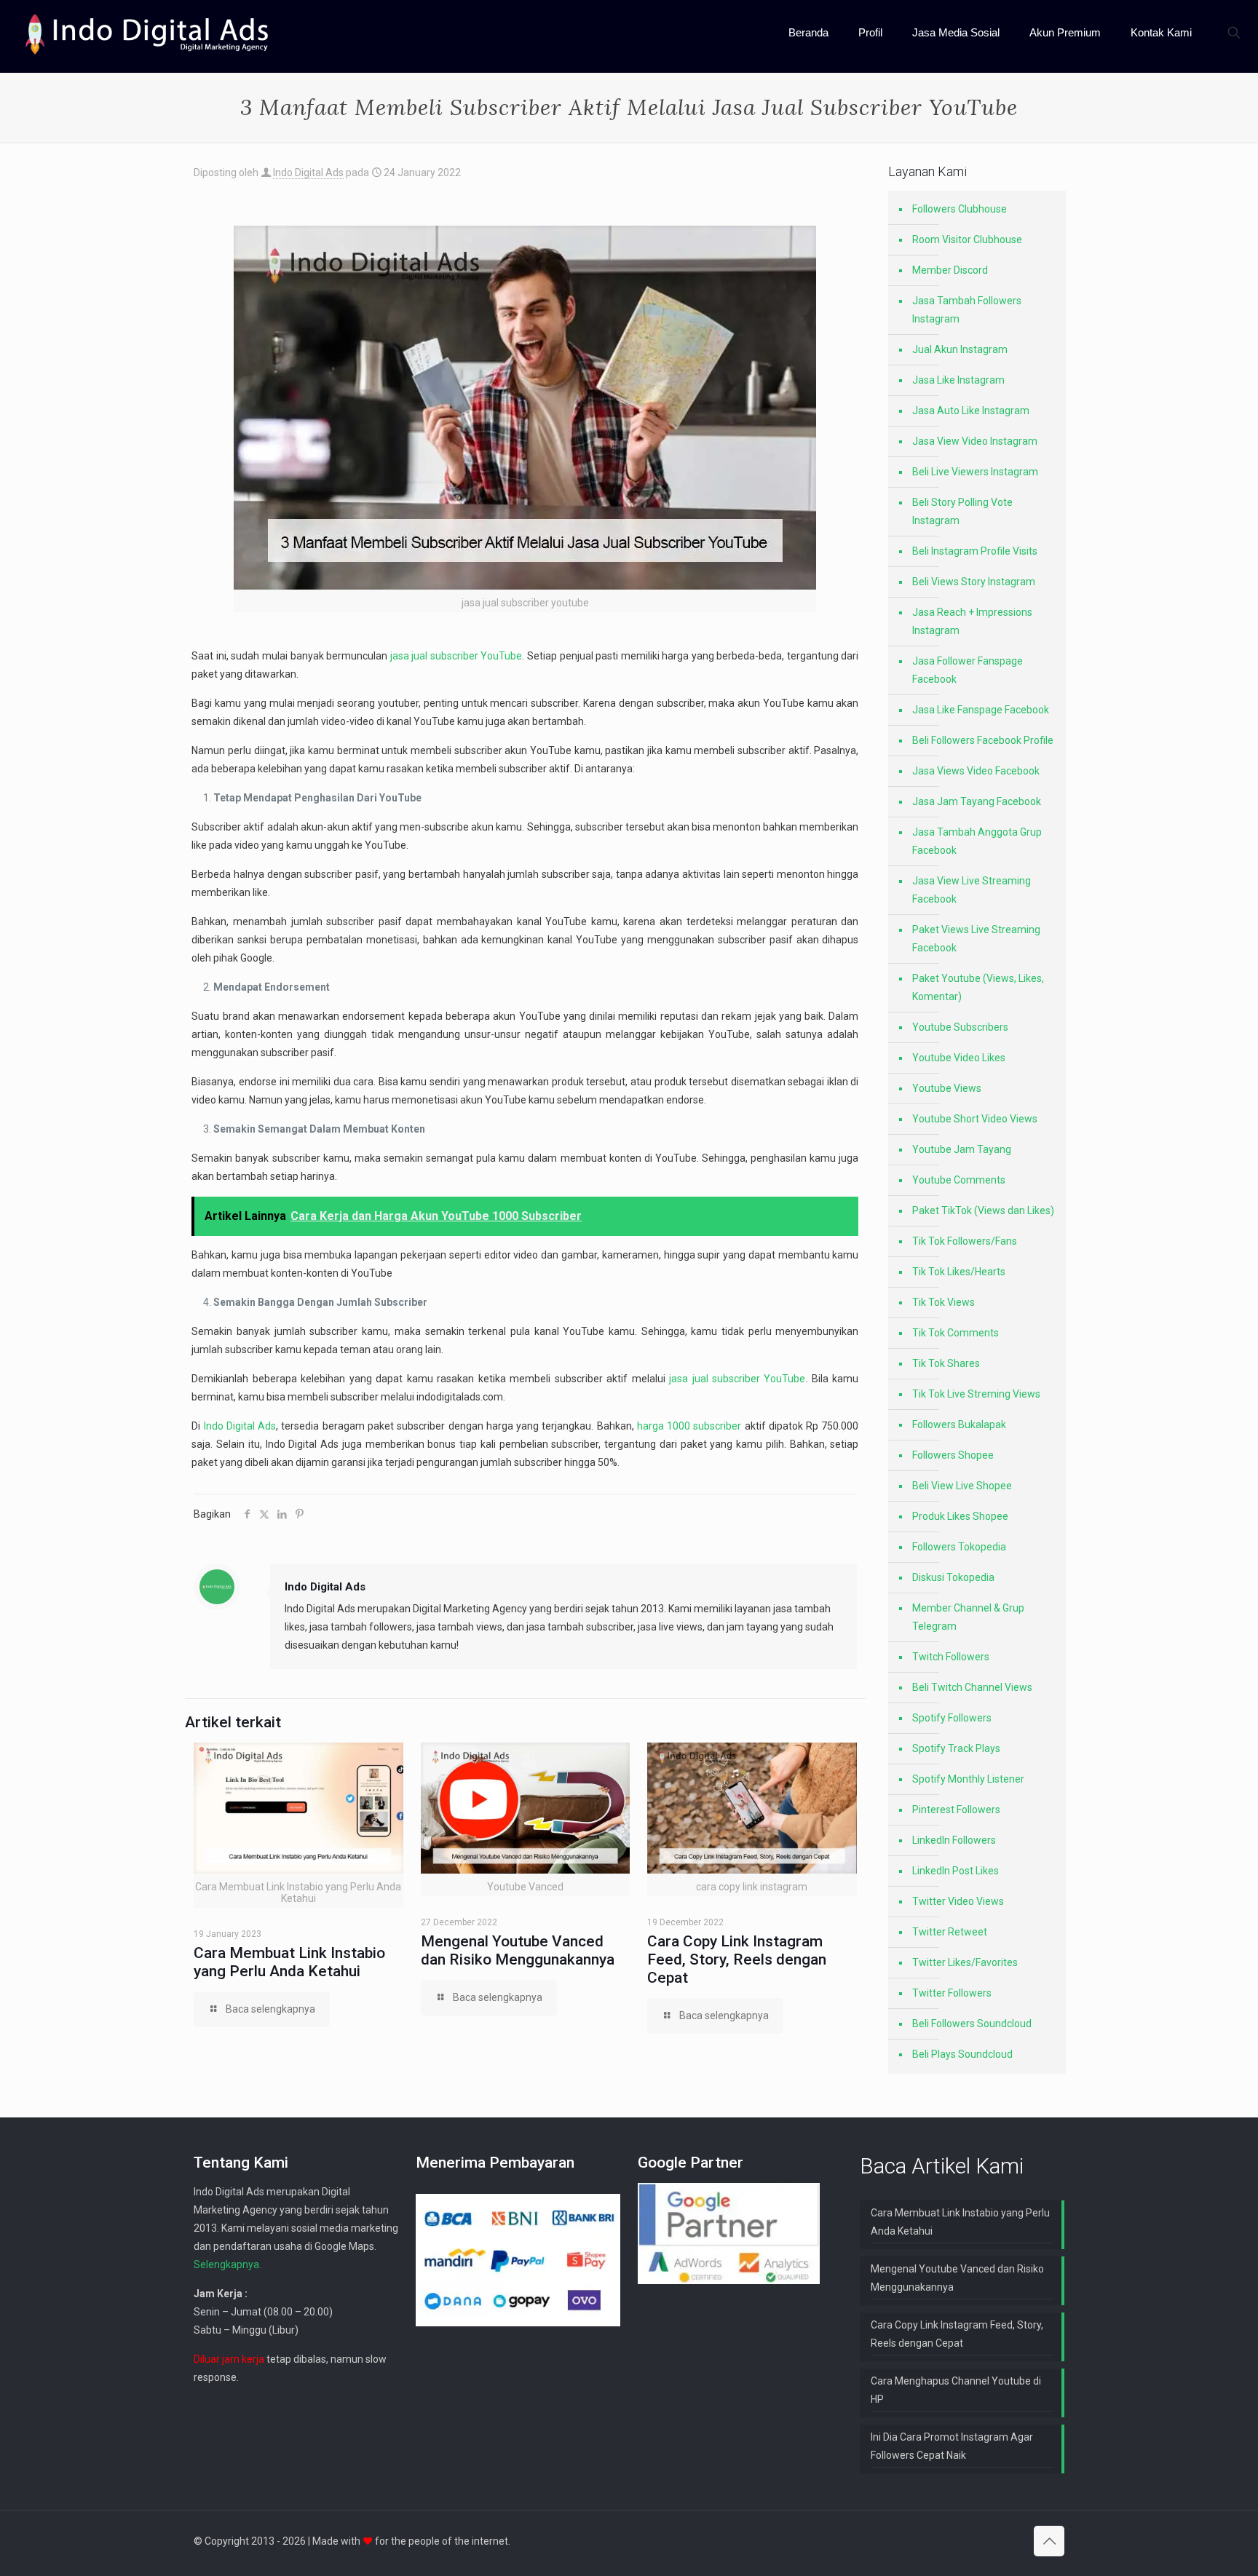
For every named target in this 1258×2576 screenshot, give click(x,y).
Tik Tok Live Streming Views (976, 1394)
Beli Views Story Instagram (974, 582)
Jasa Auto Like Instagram (971, 411)
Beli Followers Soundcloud (972, 2024)
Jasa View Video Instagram (975, 441)
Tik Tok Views (943, 1302)
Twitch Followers (951, 1657)
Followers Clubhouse (960, 209)
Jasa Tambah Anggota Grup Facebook (977, 841)
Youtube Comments (959, 1180)
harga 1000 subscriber (689, 1426)
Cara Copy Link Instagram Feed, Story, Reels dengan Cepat (737, 1959)
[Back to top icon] (1049, 2541)
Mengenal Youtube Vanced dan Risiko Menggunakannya (518, 1950)
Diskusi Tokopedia (953, 1577)
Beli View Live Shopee (962, 1486)
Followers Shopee (953, 1455)
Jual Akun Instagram (960, 349)
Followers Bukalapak (959, 1424)
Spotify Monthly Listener (968, 1779)
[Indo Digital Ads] (147, 33)
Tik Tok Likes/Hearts (959, 1272)
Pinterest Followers (956, 1810)
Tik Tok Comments (956, 1333)
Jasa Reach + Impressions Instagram (972, 621)
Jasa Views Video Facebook (976, 771)
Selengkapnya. (228, 2264)
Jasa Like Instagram (958, 380)
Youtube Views (947, 1088)
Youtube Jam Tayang (962, 1149)
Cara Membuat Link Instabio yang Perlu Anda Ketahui (289, 1962)
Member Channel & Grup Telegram (968, 1617)
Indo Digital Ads (308, 173)
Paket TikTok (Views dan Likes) (983, 1210)
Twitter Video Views (958, 1901)
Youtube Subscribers (960, 1027)
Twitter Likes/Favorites (965, 1962)
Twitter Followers (952, 1993)
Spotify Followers (952, 1718)
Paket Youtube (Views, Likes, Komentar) (978, 987)
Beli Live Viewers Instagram (975, 472)
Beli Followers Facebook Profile (983, 740)
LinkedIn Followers (954, 1840)
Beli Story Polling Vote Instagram (962, 511)
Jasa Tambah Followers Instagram (967, 310)
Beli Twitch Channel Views (972, 1687)
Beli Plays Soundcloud (962, 2054)
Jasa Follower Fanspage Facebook (968, 670)
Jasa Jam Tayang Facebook (977, 801)
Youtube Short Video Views (975, 1119)
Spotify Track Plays (956, 1748)
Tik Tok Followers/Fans (965, 1241)
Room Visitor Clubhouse (967, 239)
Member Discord (950, 270)
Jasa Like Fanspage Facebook (981, 710)
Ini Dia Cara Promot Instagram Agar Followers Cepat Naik (952, 2446)
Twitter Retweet (950, 1932)
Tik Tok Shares (946, 1363)
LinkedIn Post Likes (956, 1871)
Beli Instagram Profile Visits (975, 551)
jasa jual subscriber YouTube (456, 656)
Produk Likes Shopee (960, 1516)
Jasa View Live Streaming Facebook (972, 890)
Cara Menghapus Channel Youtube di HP (956, 2390)
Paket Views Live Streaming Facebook (976, 939)
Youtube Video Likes (959, 1058)
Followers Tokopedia (959, 1547)
